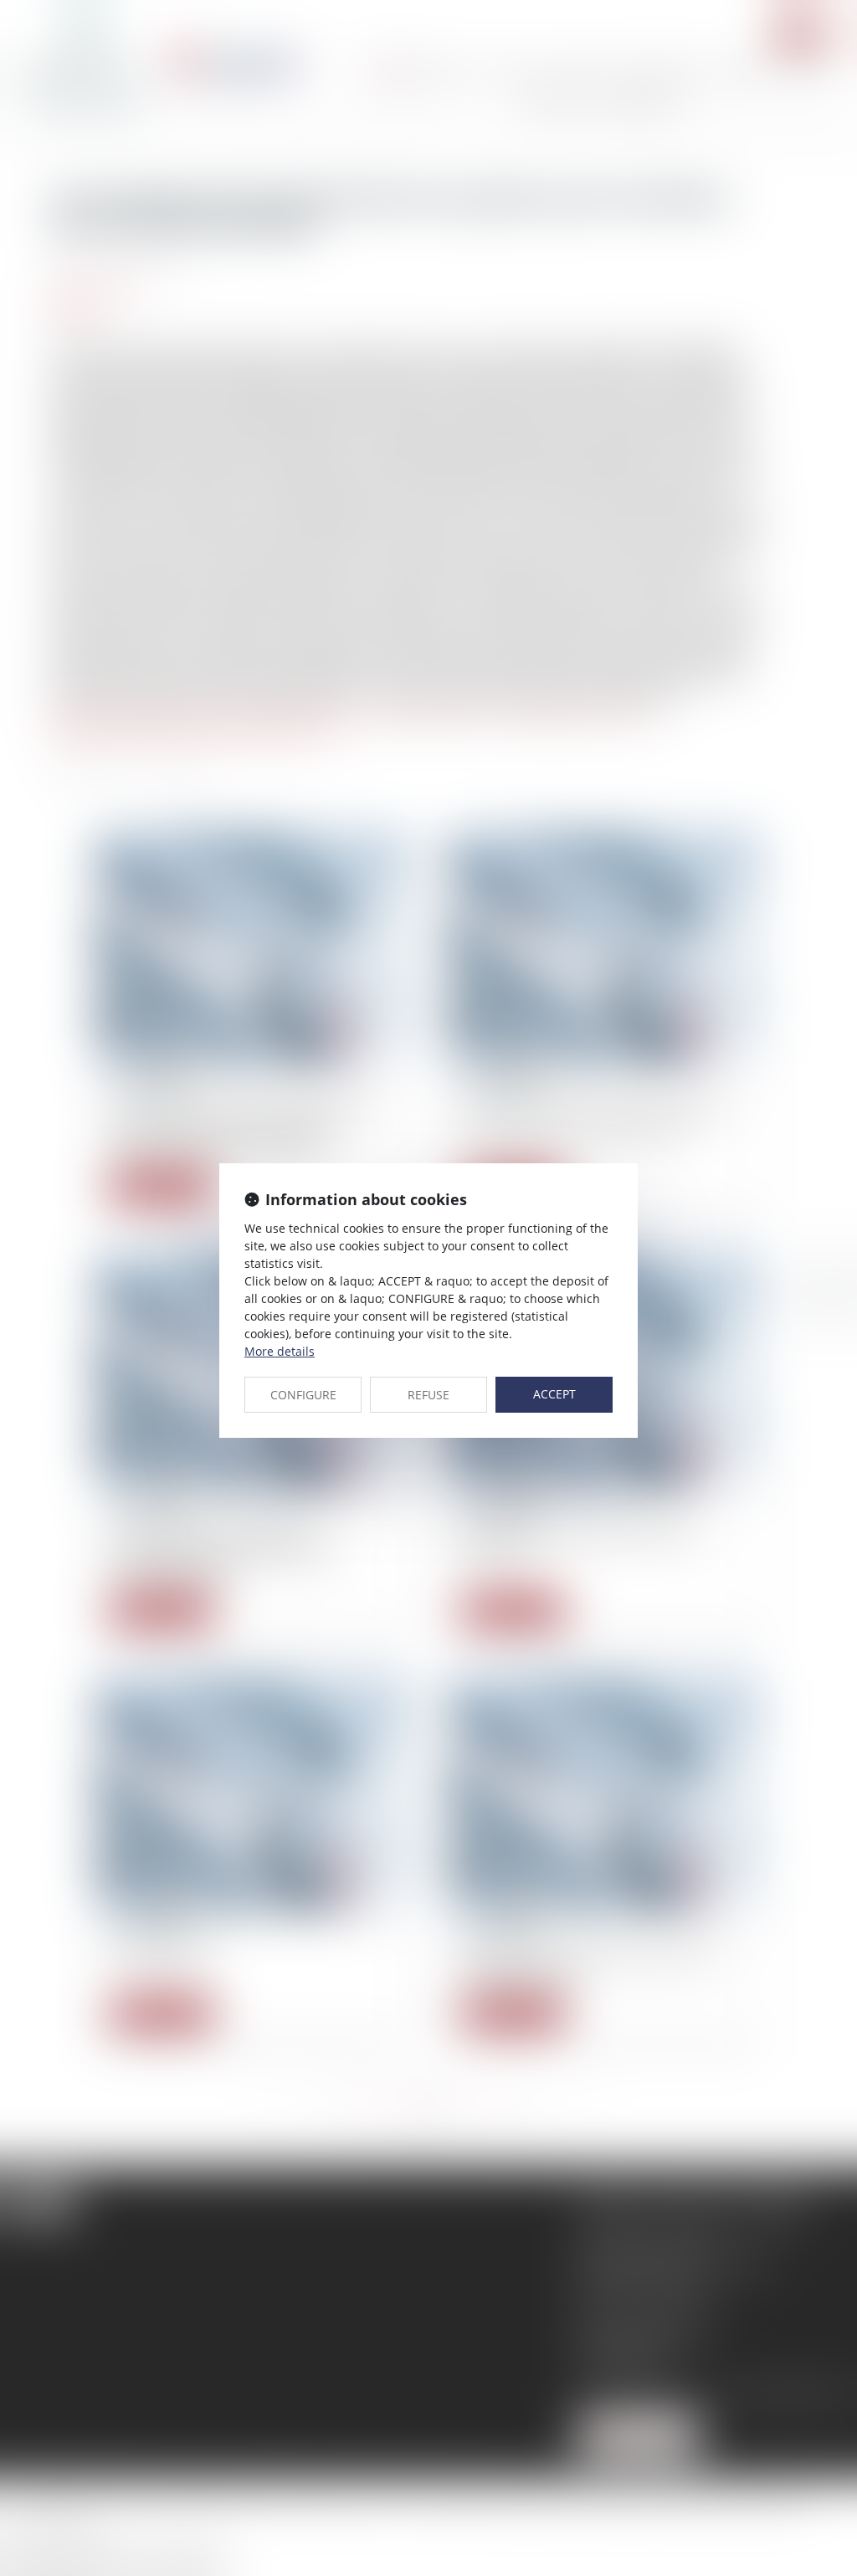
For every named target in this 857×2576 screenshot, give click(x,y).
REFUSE (428, 1395)
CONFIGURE (303, 1395)
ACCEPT (554, 1394)
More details (280, 1351)
